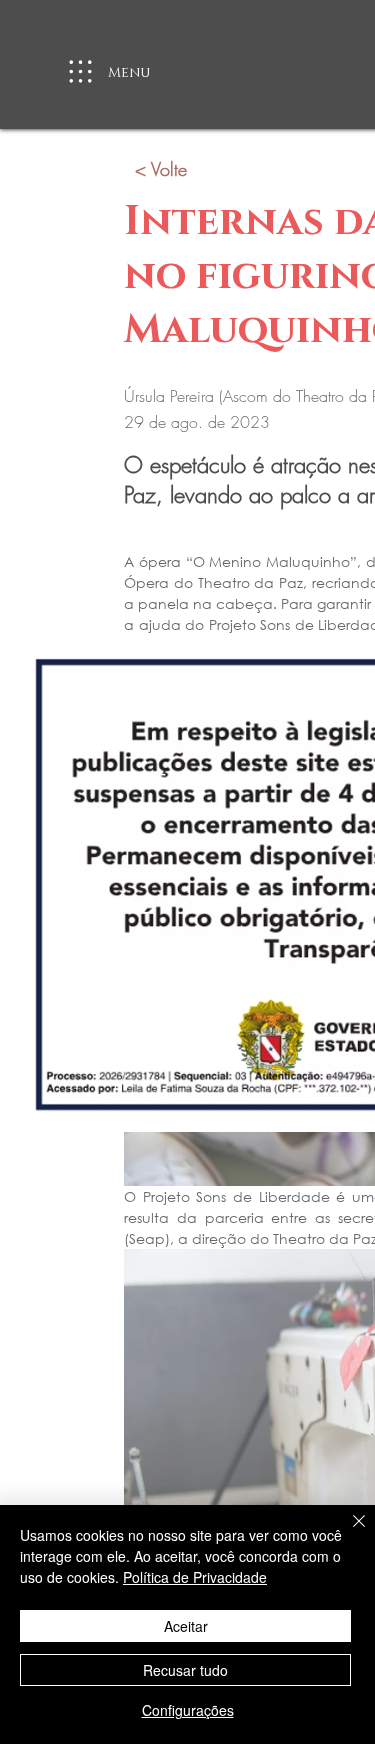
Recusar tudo (185, 1670)
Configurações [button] (188, 1710)
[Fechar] (347, 1533)
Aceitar (186, 1626)
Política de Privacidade (195, 1577)
